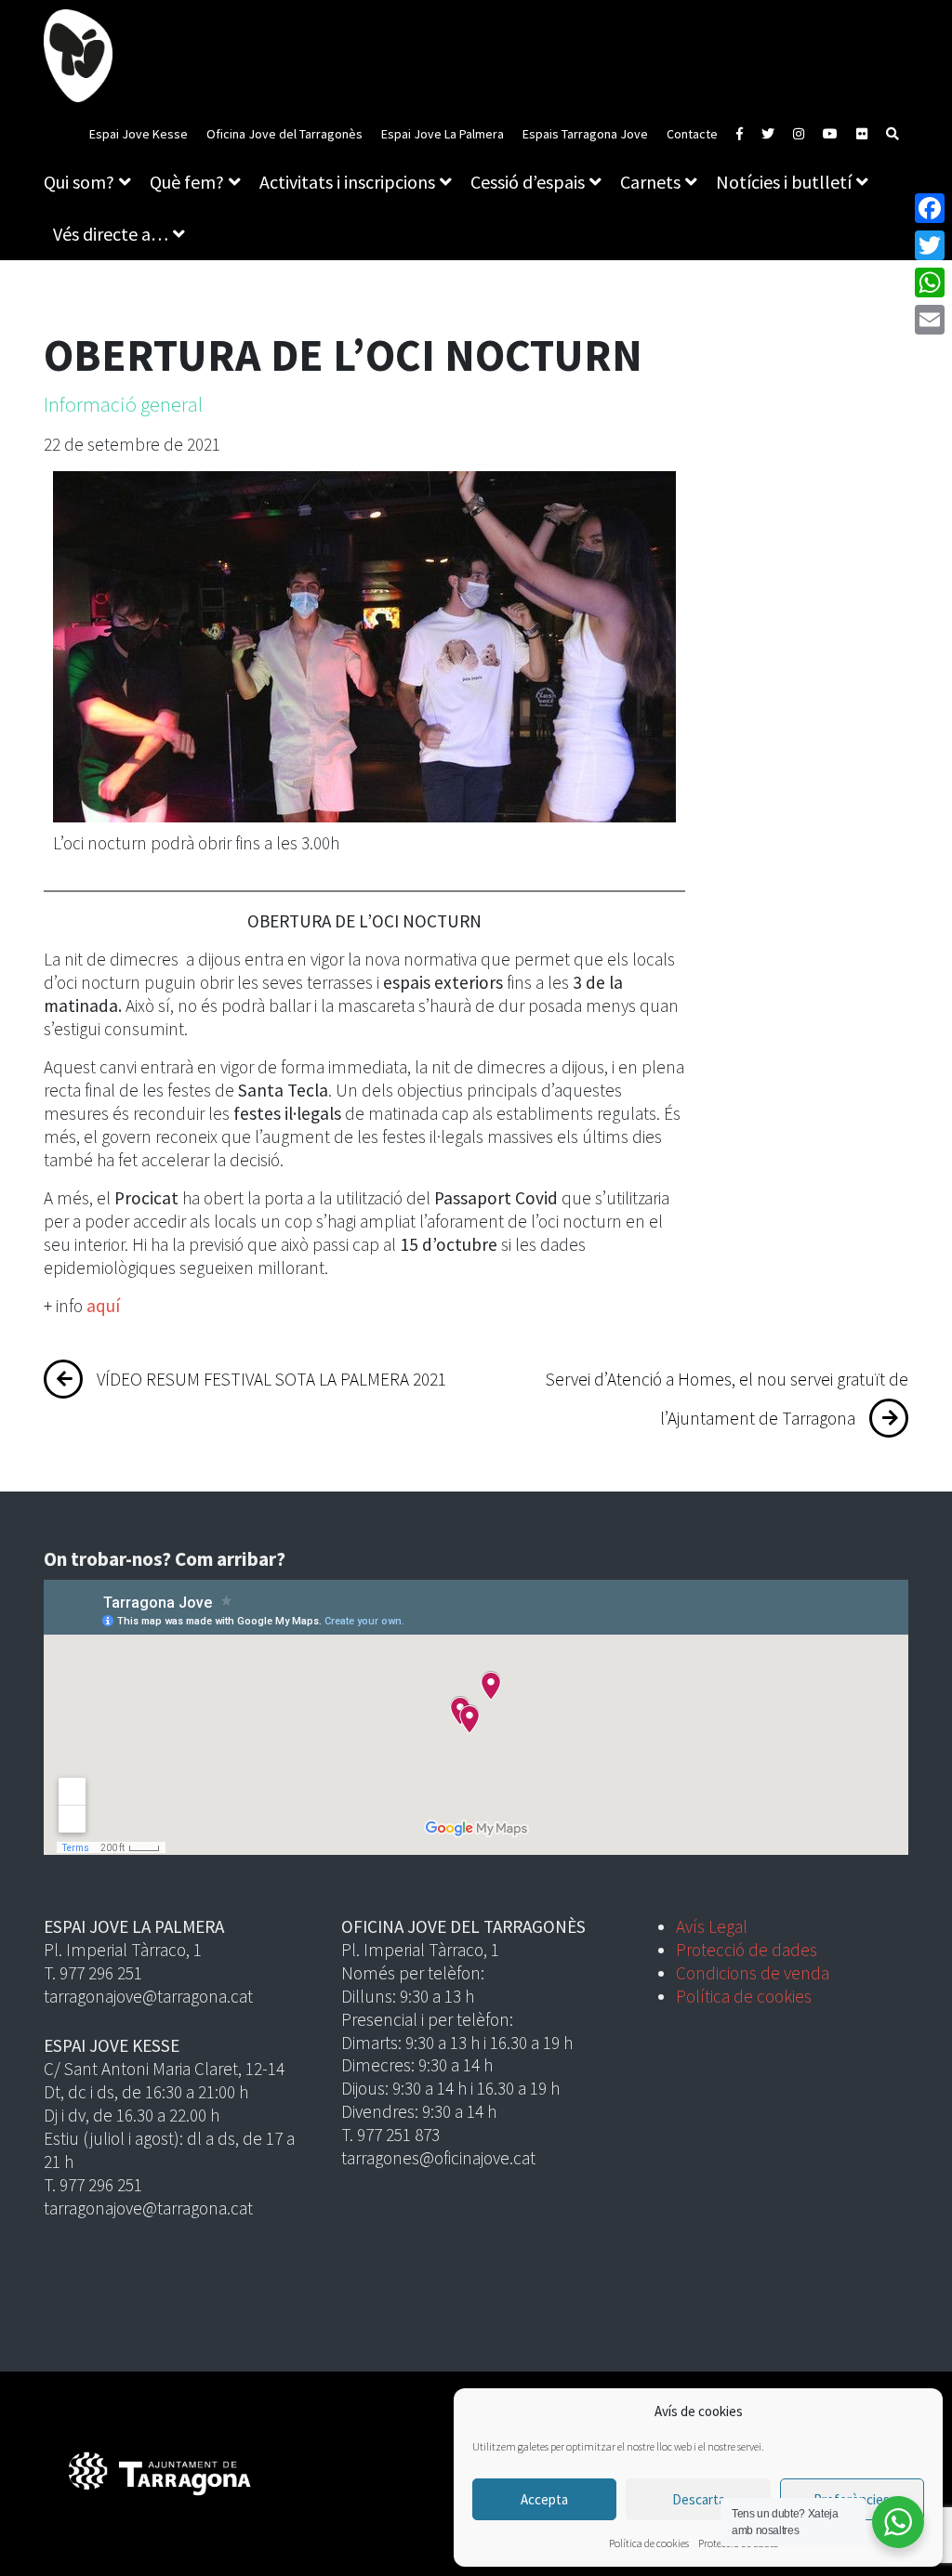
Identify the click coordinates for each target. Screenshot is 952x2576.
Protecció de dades (747, 1950)
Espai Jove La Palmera (443, 134)
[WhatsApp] (930, 283)
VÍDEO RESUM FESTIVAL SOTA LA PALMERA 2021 (271, 1379)
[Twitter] (930, 245)
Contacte (692, 134)
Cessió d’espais (528, 182)
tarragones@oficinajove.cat (438, 2158)
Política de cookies (649, 2543)
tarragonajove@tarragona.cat (148, 1996)
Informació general (123, 404)
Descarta (699, 2499)
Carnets (650, 182)
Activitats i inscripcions (347, 182)
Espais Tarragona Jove (585, 134)
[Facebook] (930, 208)
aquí (101, 1306)
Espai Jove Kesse (139, 134)
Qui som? (79, 182)
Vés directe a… (111, 234)
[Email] (930, 320)
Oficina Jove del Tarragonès (284, 134)
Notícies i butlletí (784, 182)
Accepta (544, 2499)
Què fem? (187, 182)
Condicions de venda (753, 1973)
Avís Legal (712, 1926)
